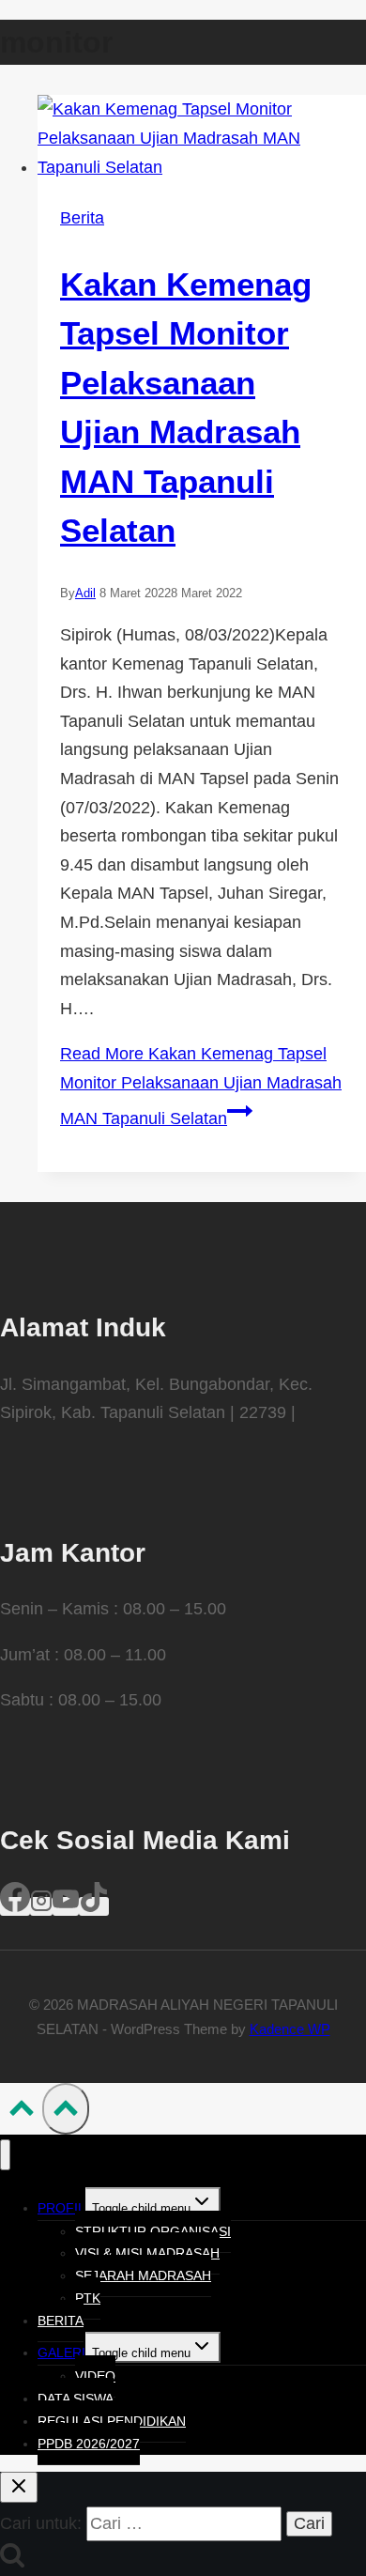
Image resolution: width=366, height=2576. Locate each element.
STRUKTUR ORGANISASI (153, 2231)
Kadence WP (290, 2029)
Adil (85, 593)
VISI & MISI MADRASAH (147, 2253)
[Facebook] (15, 1906)
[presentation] (202, 138)
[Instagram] (41, 1906)
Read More (201, 1086)
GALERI (61, 2352)
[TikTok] (94, 1906)
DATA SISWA (76, 2399)
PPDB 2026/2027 (89, 2444)
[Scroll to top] (21, 2112)
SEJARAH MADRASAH (143, 2275)
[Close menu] (5, 2155)
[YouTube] (66, 1906)
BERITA (61, 2321)
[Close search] (19, 2487)
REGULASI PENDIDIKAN (112, 2421)
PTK (88, 2298)
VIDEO (95, 2376)
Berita (82, 218)
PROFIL (61, 2208)
